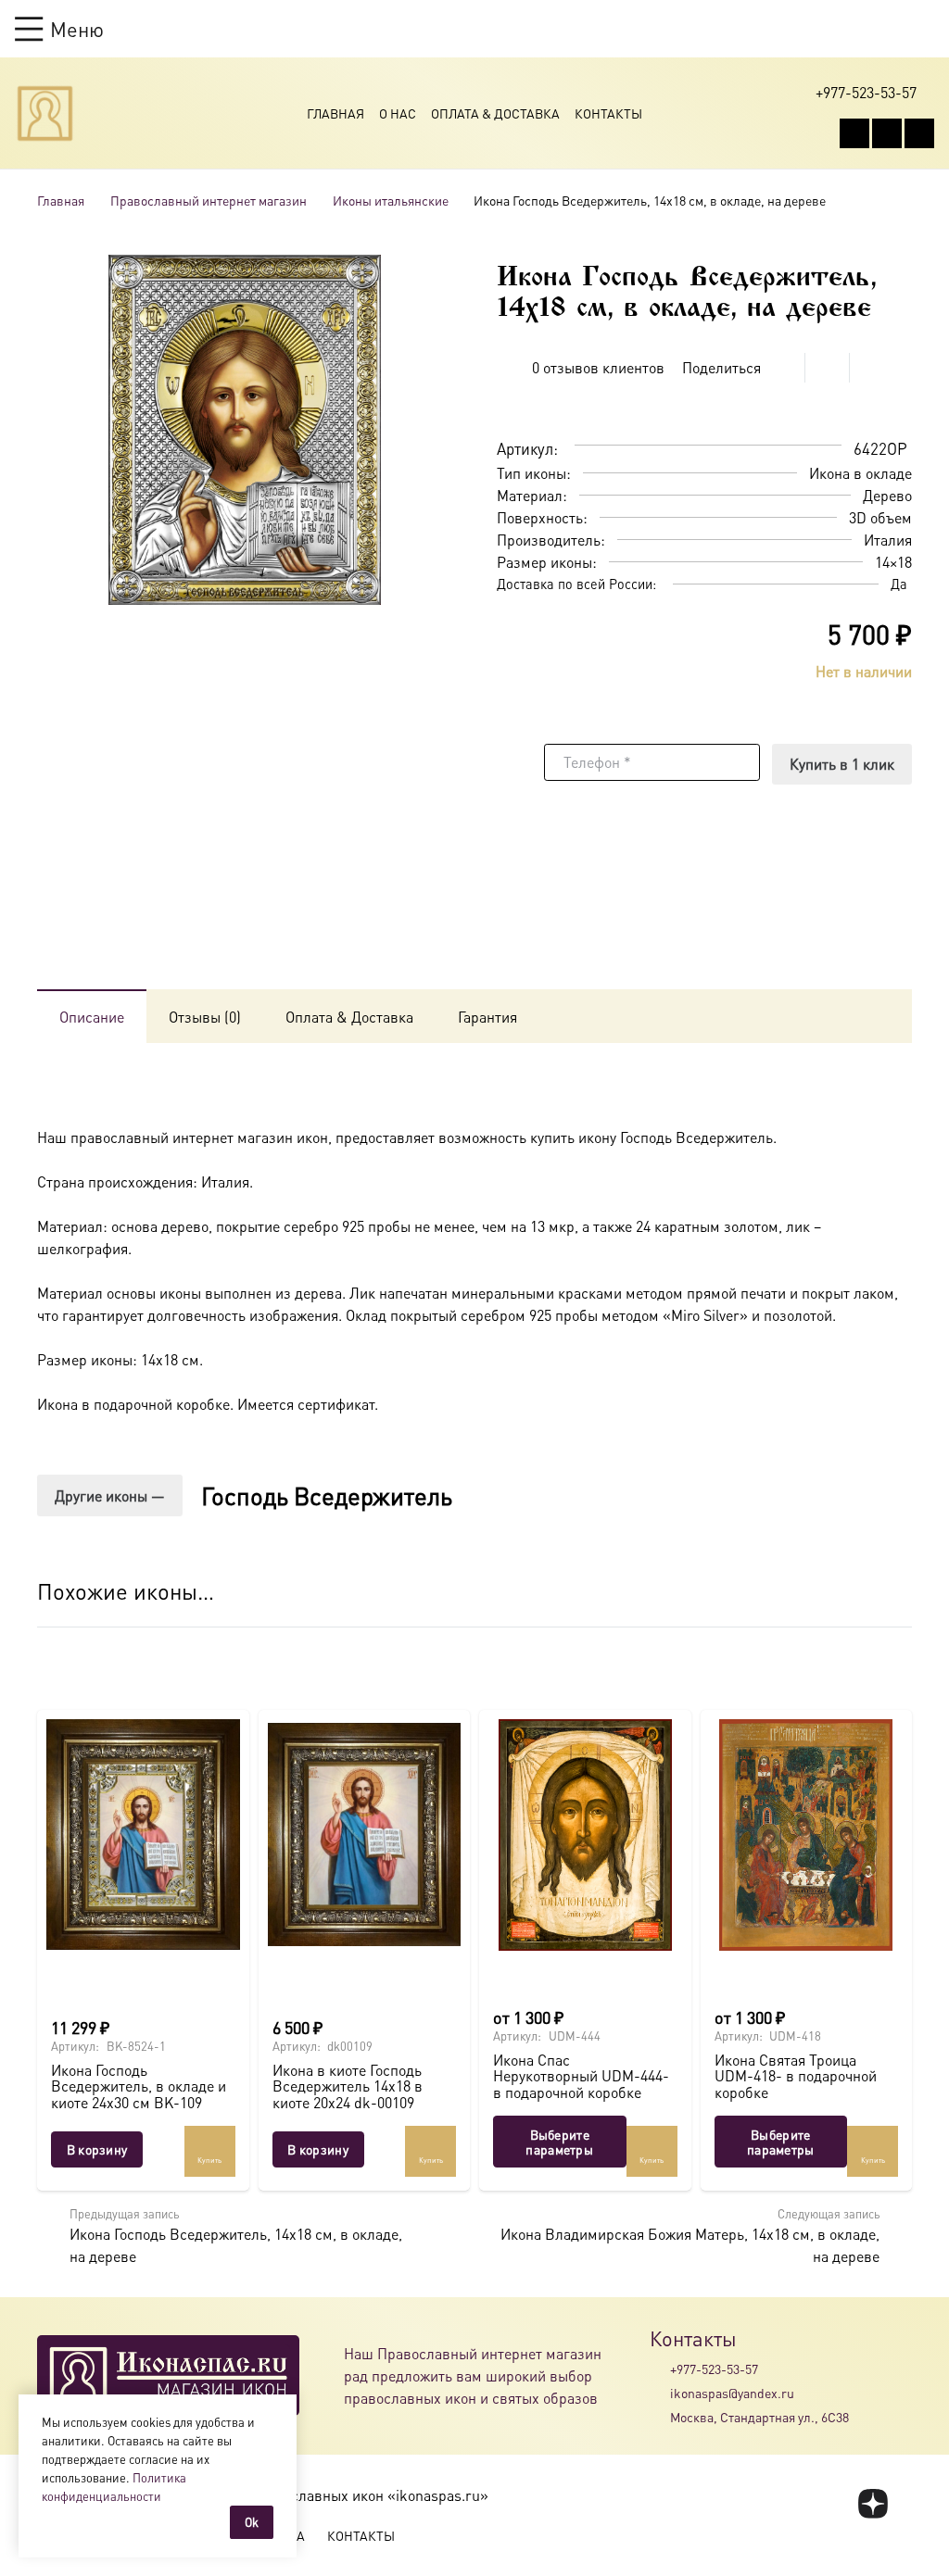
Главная (335, 113)
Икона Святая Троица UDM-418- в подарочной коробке (796, 2076)
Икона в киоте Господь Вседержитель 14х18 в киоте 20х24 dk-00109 (348, 2086)
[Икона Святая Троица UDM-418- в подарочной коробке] (807, 1835)
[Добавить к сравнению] (898, 402)
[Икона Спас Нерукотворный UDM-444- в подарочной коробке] (585, 1835)
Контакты (608, 113)
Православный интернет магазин (209, 200)
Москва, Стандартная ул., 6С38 (759, 2417)
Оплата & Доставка (495, 113)
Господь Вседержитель (327, 1495)
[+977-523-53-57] (660, 2369)
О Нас (398, 113)
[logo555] (45, 113)
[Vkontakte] (854, 133)
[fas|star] (873, 2504)
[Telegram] (919, 133)
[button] (59, 29)
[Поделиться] (783, 368)
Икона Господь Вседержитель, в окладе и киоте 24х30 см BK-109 (139, 2086)
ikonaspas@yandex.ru (732, 2393)
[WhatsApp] (887, 133)
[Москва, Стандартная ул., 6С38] (660, 2418)
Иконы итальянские (391, 200)
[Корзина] (890, 29)
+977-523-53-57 (714, 2369)
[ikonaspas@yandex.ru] (660, 2393)
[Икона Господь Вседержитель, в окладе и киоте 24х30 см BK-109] (143, 1835)
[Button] (925, 28)
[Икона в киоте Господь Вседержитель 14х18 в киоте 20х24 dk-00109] (365, 1835)
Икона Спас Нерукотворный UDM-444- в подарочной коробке (581, 2076)
